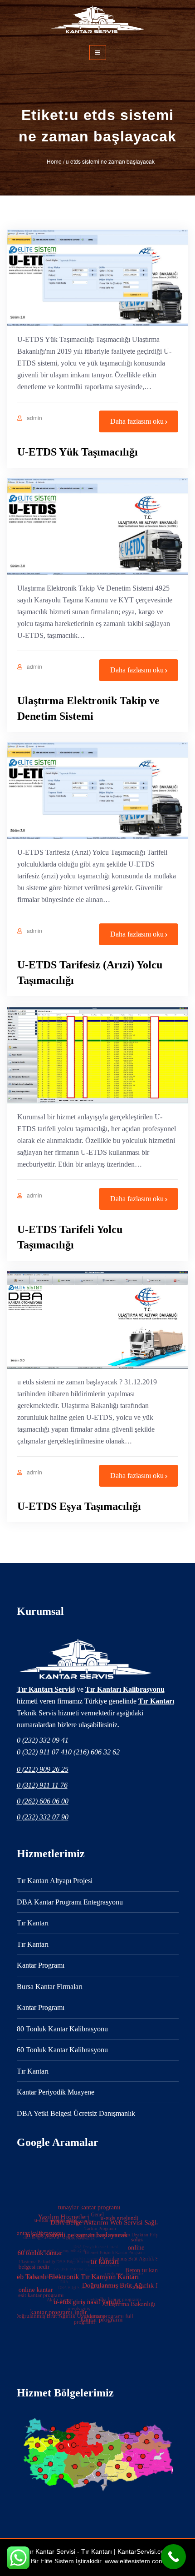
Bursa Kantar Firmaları (50, 1987)
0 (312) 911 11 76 (42, 1785)
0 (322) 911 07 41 (42, 1752)
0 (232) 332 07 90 (43, 1817)
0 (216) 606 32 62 (94, 1752)
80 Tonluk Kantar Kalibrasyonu (62, 2029)
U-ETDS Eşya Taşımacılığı (79, 1506)
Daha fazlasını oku (137, 421)
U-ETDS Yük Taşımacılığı (78, 452)
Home (54, 161)
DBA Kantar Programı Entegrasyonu (70, 1902)
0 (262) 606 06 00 (43, 1801)
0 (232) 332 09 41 (43, 1740)
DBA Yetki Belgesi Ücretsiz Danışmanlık (76, 2113)
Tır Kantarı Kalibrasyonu (125, 1689)
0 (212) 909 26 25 (43, 1769)
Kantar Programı (41, 1965)
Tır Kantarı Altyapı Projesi (55, 1881)
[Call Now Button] (173, 2557)
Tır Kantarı (156, 1701)
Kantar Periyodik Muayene (56, 2092)
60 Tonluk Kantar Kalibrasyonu (62, 2050)
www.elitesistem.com (134, 2561)
